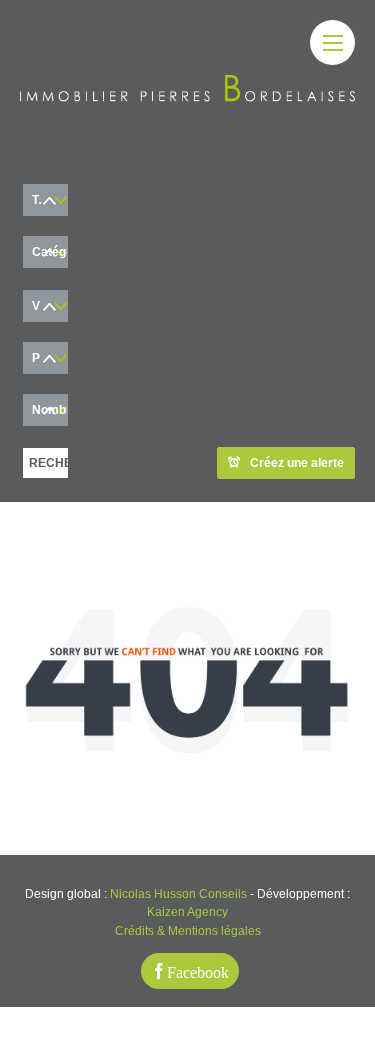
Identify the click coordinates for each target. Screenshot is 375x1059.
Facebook (198, 971)
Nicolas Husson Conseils (178, 894)
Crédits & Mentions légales (188, 931)
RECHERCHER (48, 463)
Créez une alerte (297, 463)
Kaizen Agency (187, 912)
